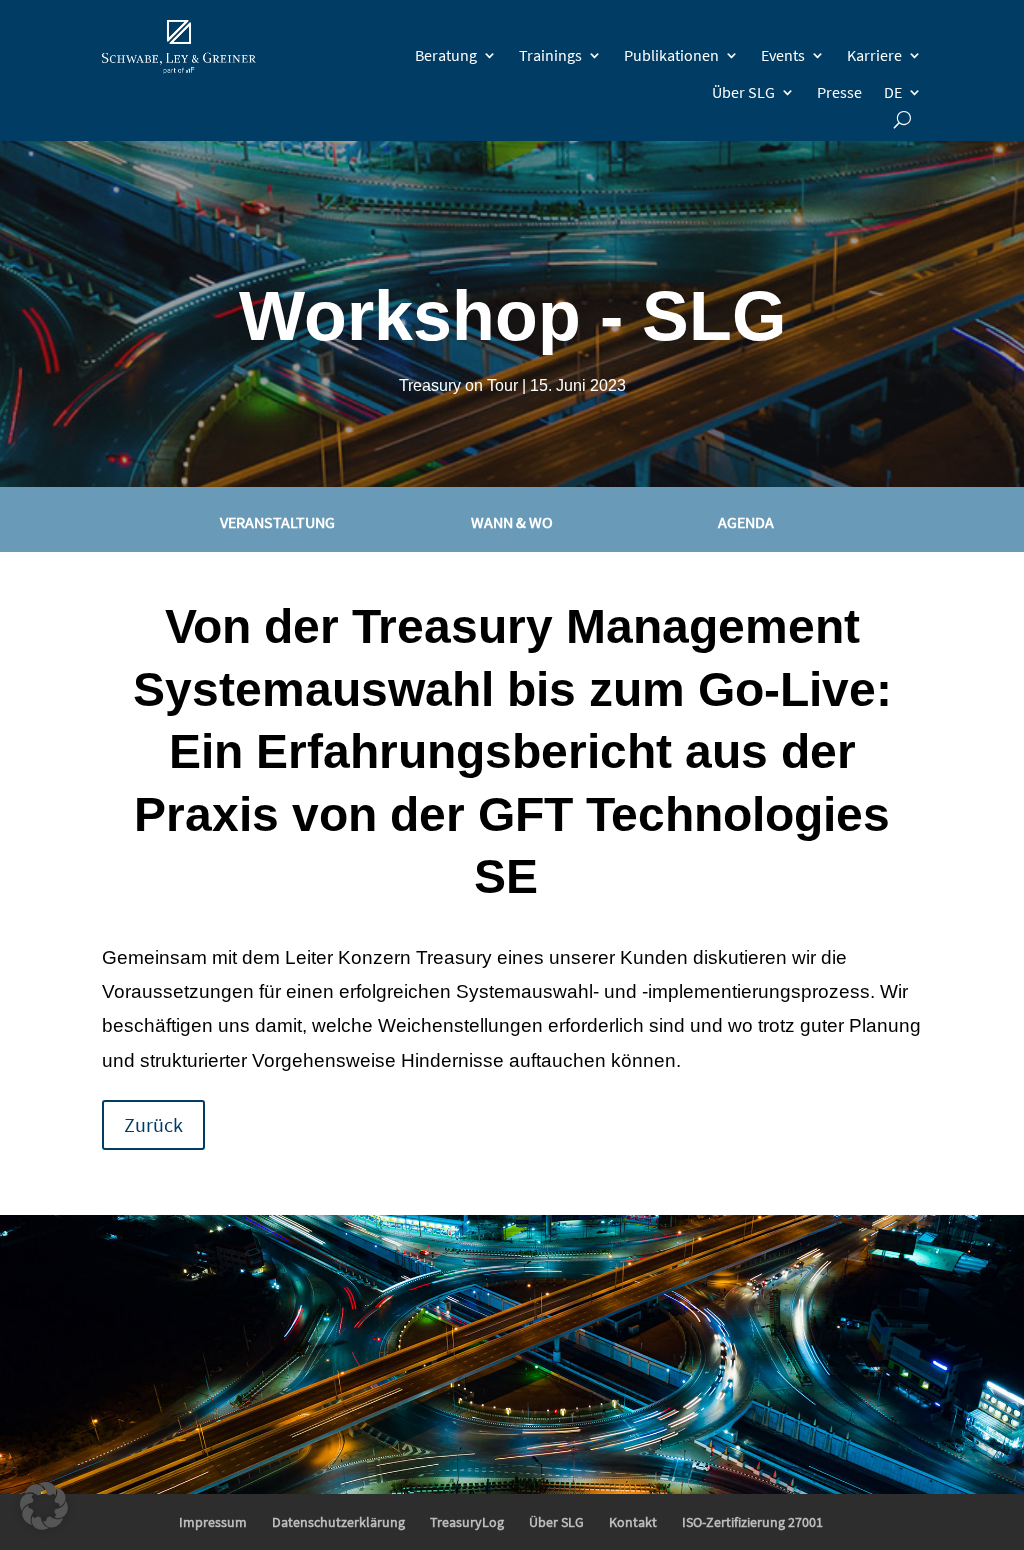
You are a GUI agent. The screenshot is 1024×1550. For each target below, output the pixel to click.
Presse (839, 92)
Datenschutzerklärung (338, 1522)
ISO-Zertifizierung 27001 (752, 1522)
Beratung (446, 55)
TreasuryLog (467, 1522)
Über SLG (743, 92)
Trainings (550, 55)
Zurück (153, 1124)
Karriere (874, 55)
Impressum (213, 1522)
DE (893, 92)
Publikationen (671, 55)
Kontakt (633, 1522)
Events (783, 55)
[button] (44, 1506)
